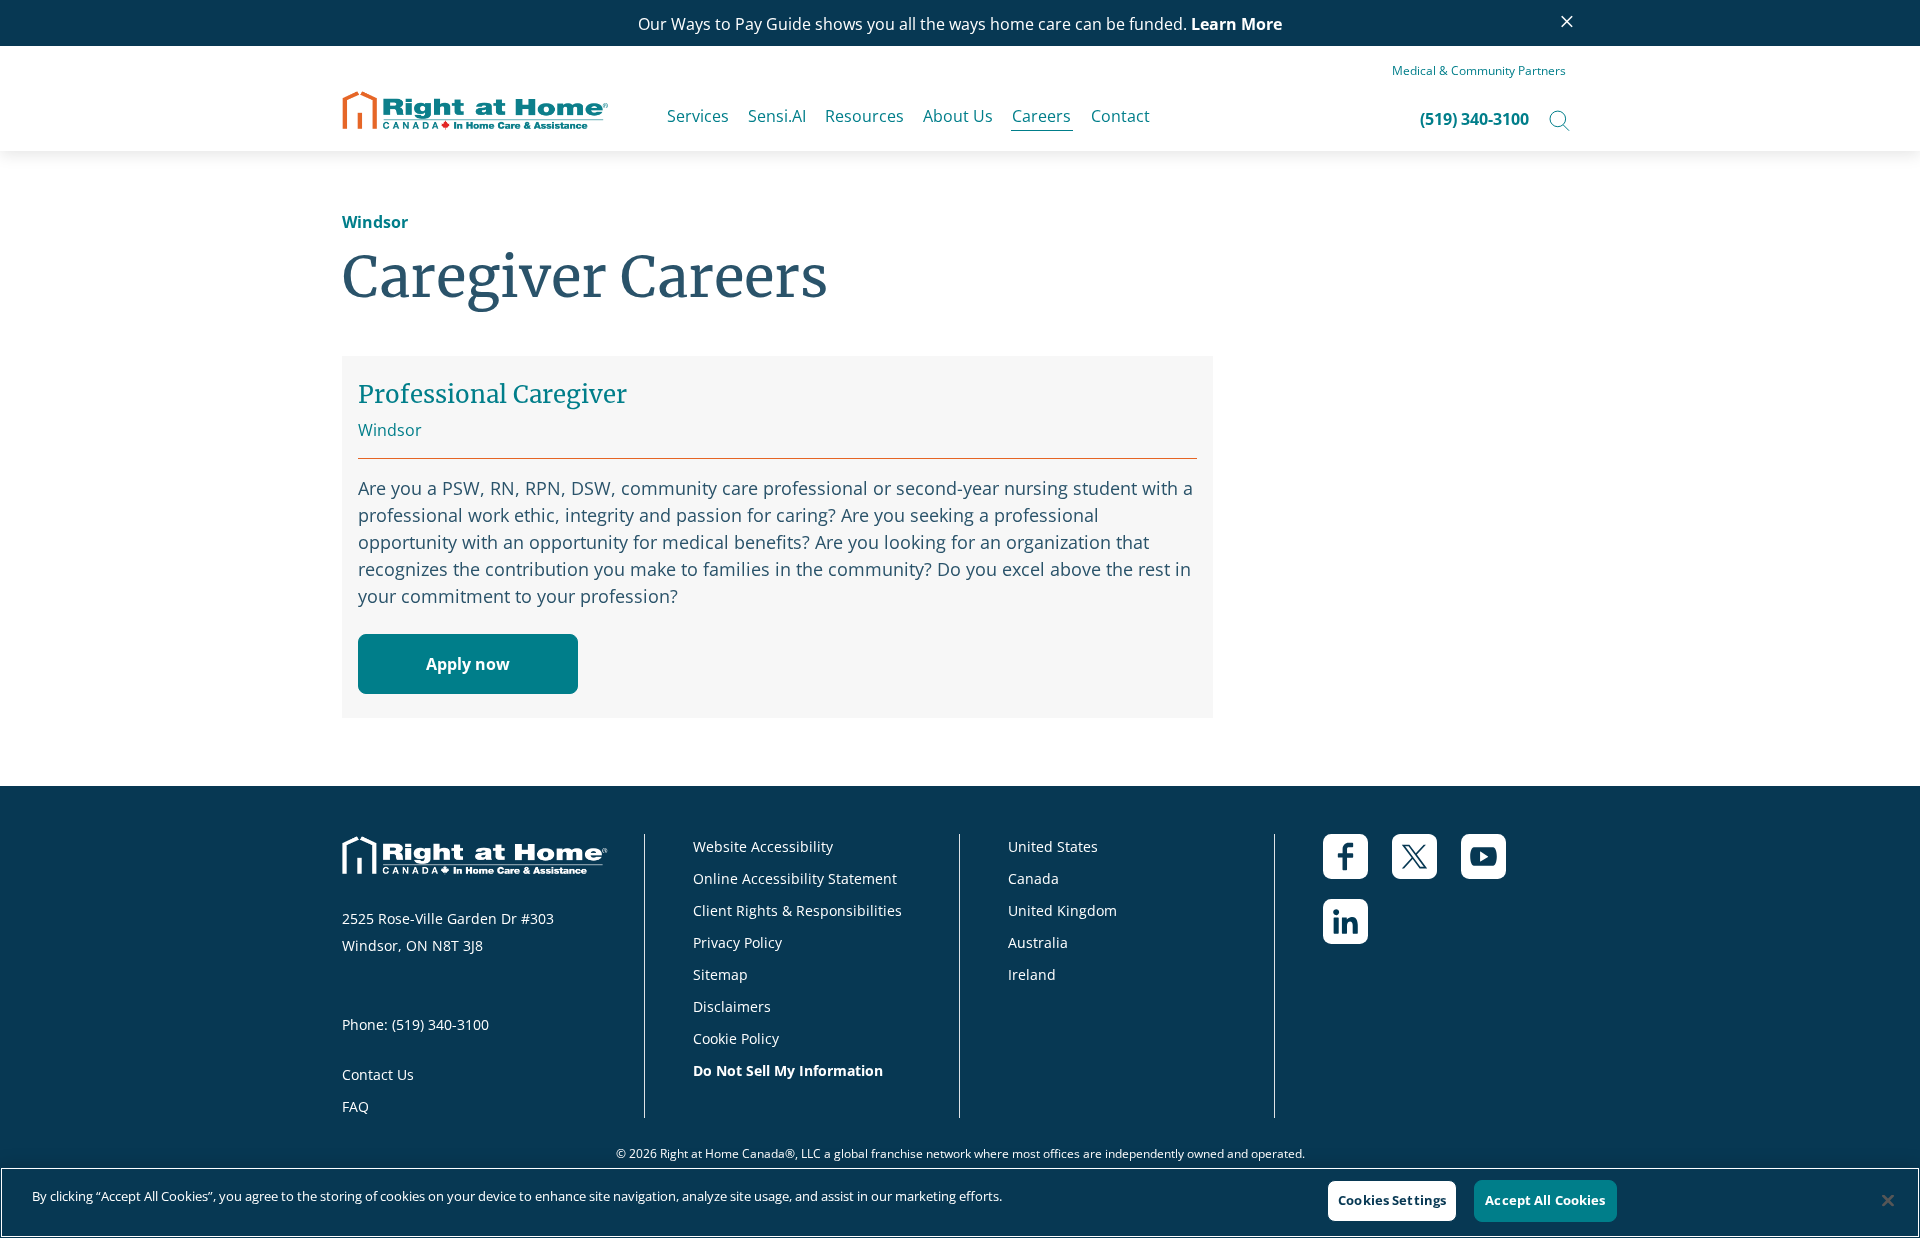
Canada (1033, 878)
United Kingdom (1062, 910)
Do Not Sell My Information (788, 1070)
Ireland (1032, 974)
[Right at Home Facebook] (1357, 866)
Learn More (1236, 24)
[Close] (1888, 1200)
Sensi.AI (777, 116)
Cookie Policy (736, 1038)
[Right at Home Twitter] (1426, 866)
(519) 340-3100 (1474, 119)
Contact (1120, 116)
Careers (1041, 116)
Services (698, 116)
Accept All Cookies (1545, 1200)
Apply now (468, 664)
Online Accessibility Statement (795, 878)
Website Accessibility (763, 846)
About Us (958, 116)
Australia (1038, 942)
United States (1053, 846)
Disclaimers (732, 1006)
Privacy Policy (737, 942)
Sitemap (720, 974)
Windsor (375, 222)
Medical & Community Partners (1479, 70)
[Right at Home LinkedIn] (1357, 931)
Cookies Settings (1392, 1200)
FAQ (355, 1106)
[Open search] (1559, 119)
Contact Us (378, 1074)
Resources (864, 116)
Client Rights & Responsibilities (797, 910)
